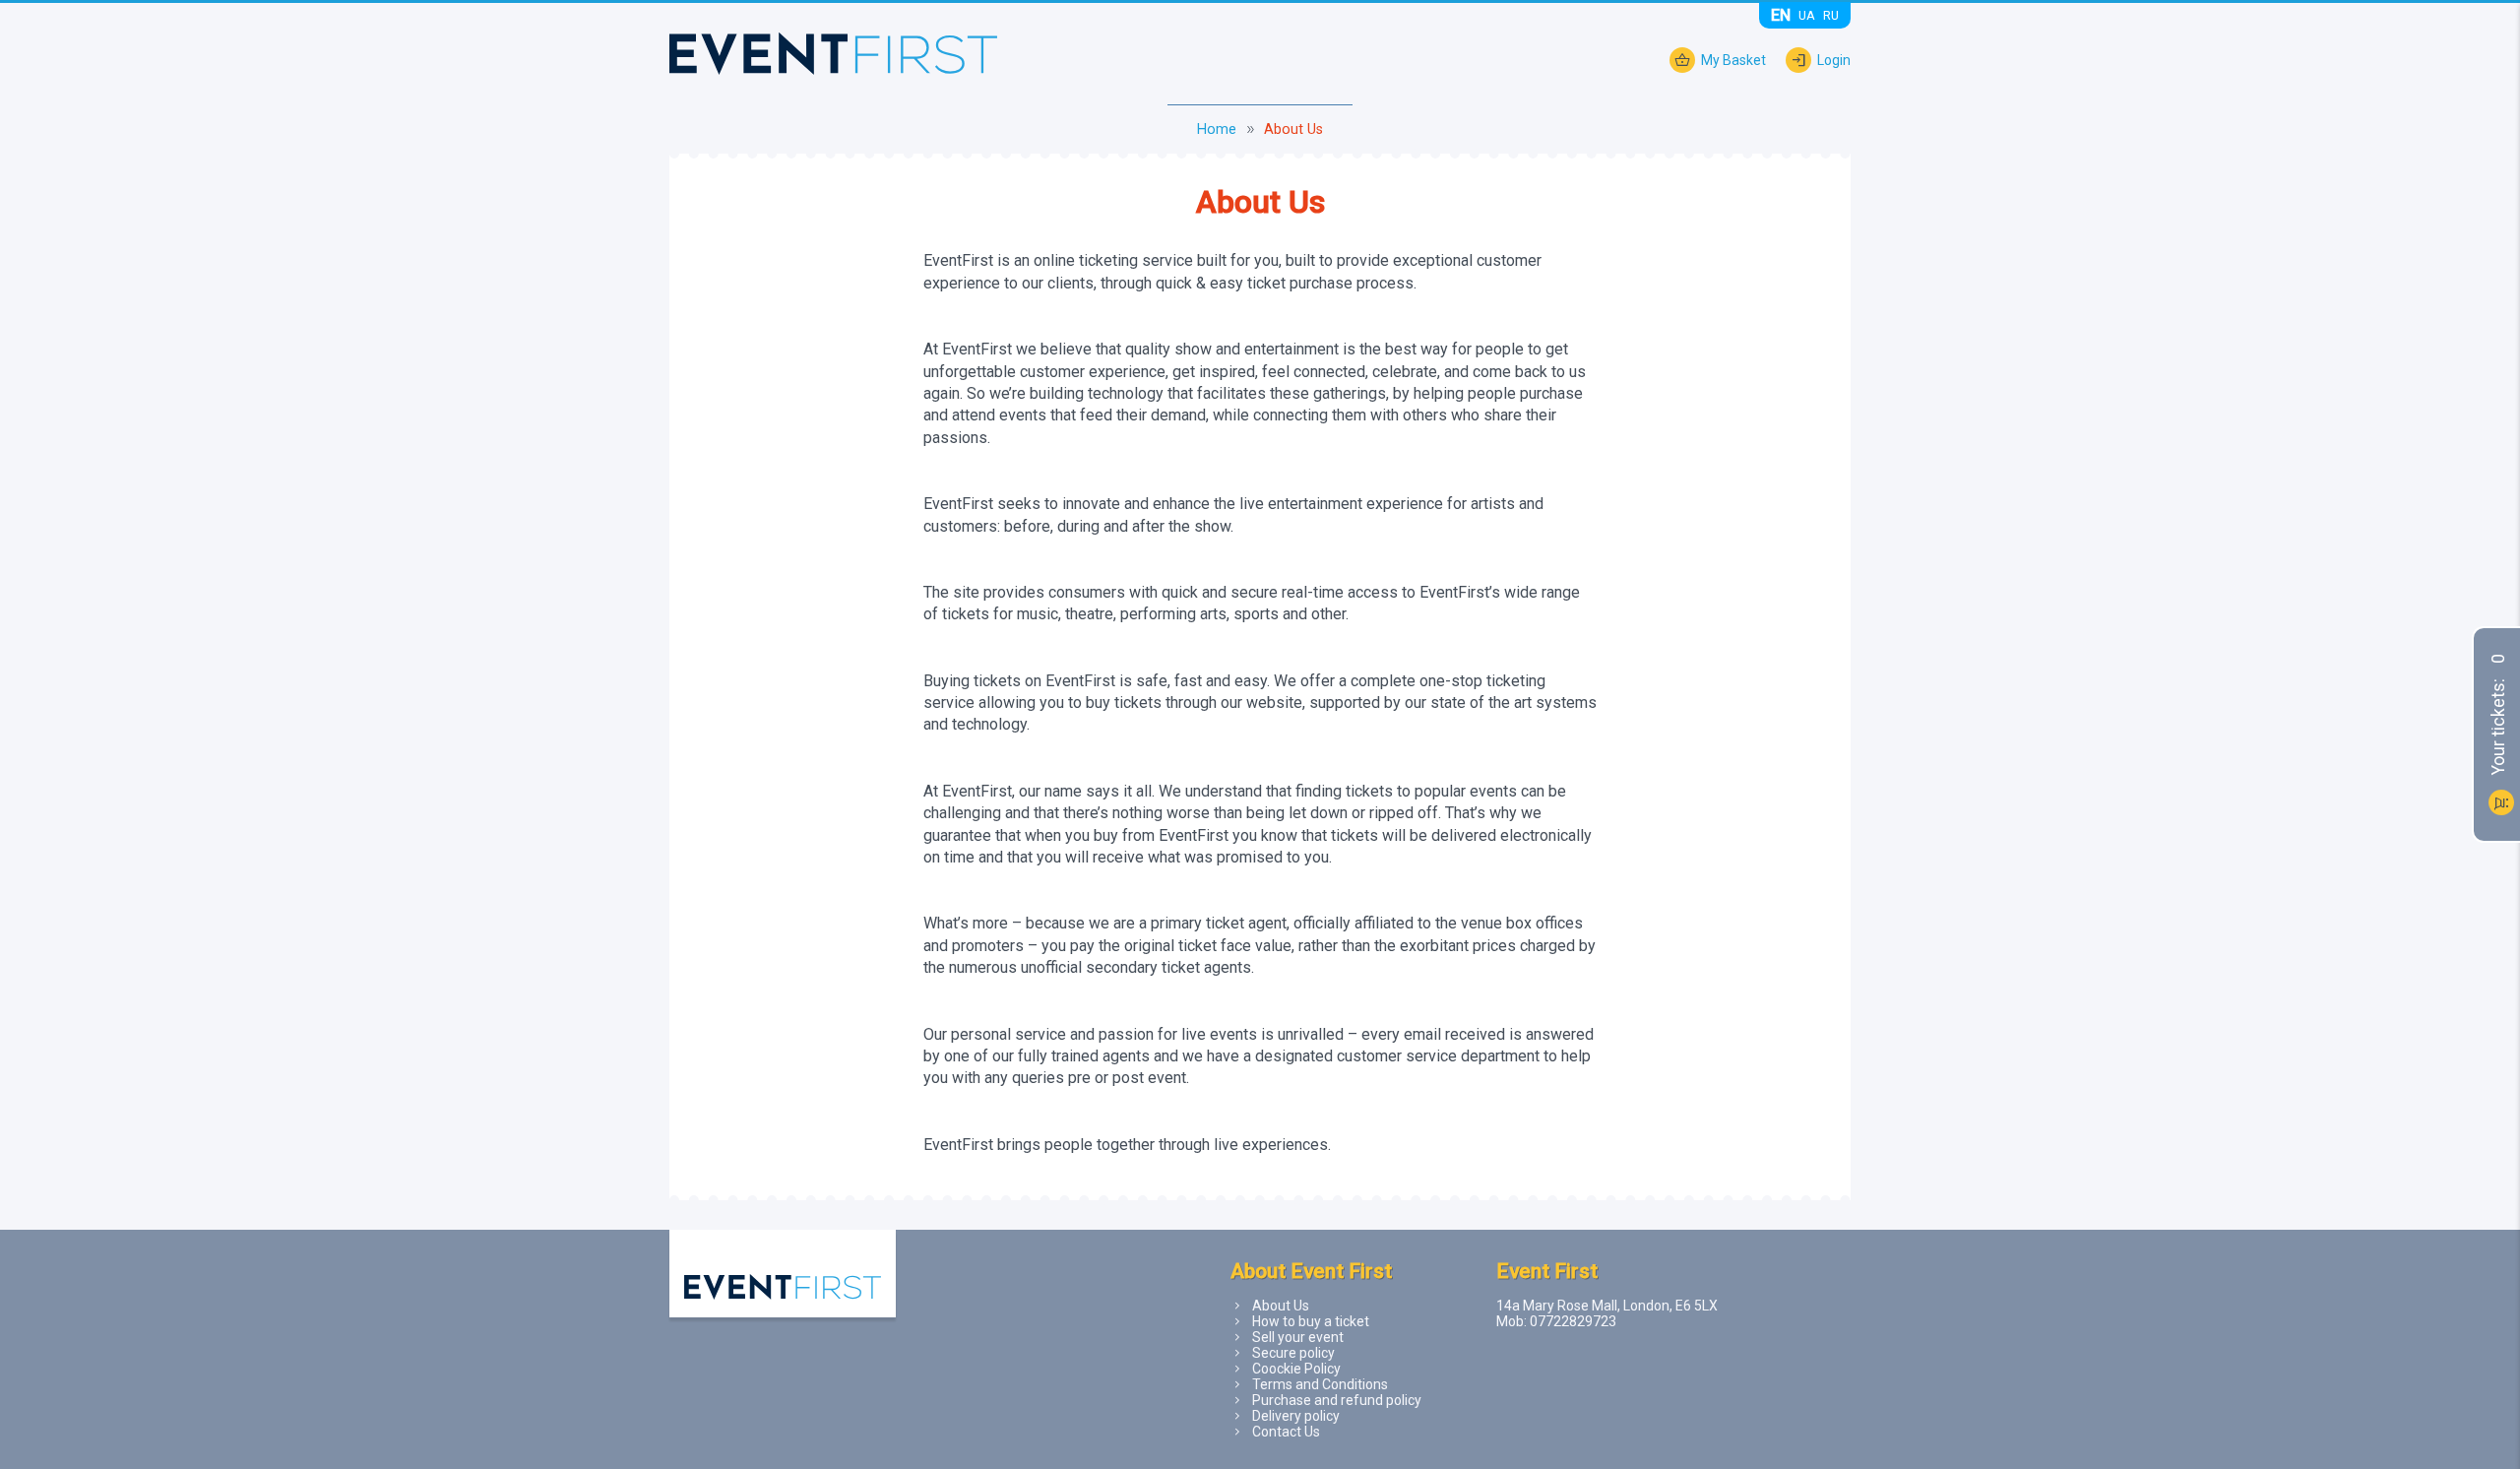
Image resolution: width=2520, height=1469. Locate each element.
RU (1831, 15)
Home (1217, 129)
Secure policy (1293, 1353)
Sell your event (1298, 1337)
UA (1807, 15)
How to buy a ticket (1311, 1321)
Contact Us (1286, 1432)
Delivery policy (1296, 1416)
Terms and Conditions (1320, 1384)
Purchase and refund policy (1337, 1400)
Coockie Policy (1296, 1369)
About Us (1281, 1306)
